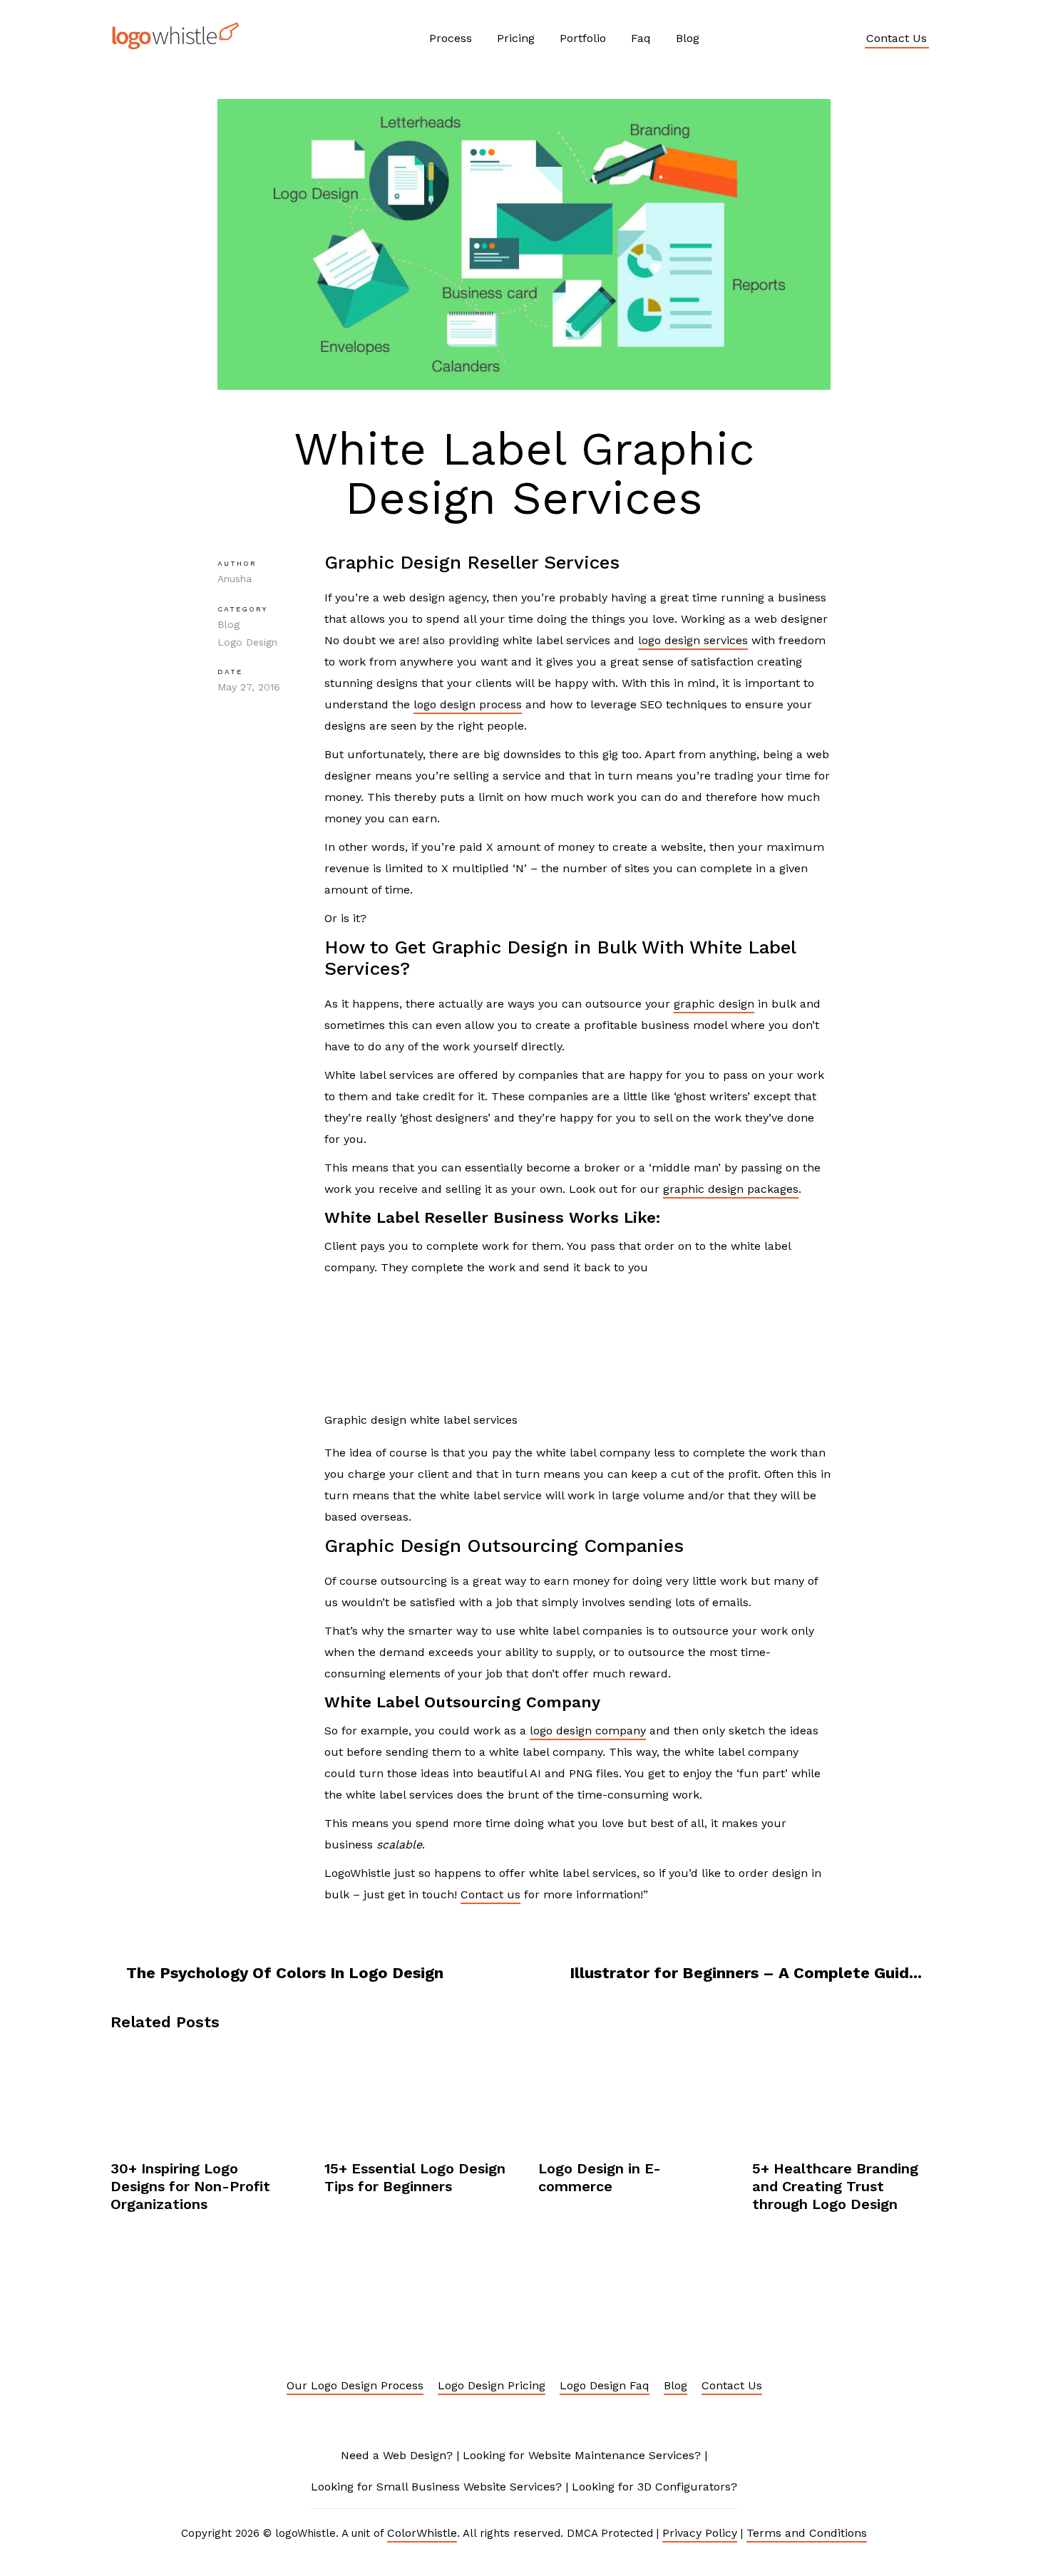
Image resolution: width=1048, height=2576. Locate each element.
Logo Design (247, 642)
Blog (688, 38)
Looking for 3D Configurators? (654, 2487)
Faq (641, 38)
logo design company (588, 1731)
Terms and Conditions (807, 2533)
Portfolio (583, 38)
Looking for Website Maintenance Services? (582, 2455)
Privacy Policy (700, 2533)
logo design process (468, 704)
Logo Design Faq (605, 2385)
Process (451, 38)
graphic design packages (731, 1189)
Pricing (516, 38)
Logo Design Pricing (492, 2385)
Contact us (490, 1894)
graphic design (714, 1004)
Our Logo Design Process (355, 2385)
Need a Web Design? (397, 2455)
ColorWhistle (422, 2533)
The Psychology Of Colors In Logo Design (285, 1973)
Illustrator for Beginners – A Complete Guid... (746, 1973)
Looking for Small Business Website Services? (436, 2487)
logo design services (693, 640)
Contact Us (897, 38)
